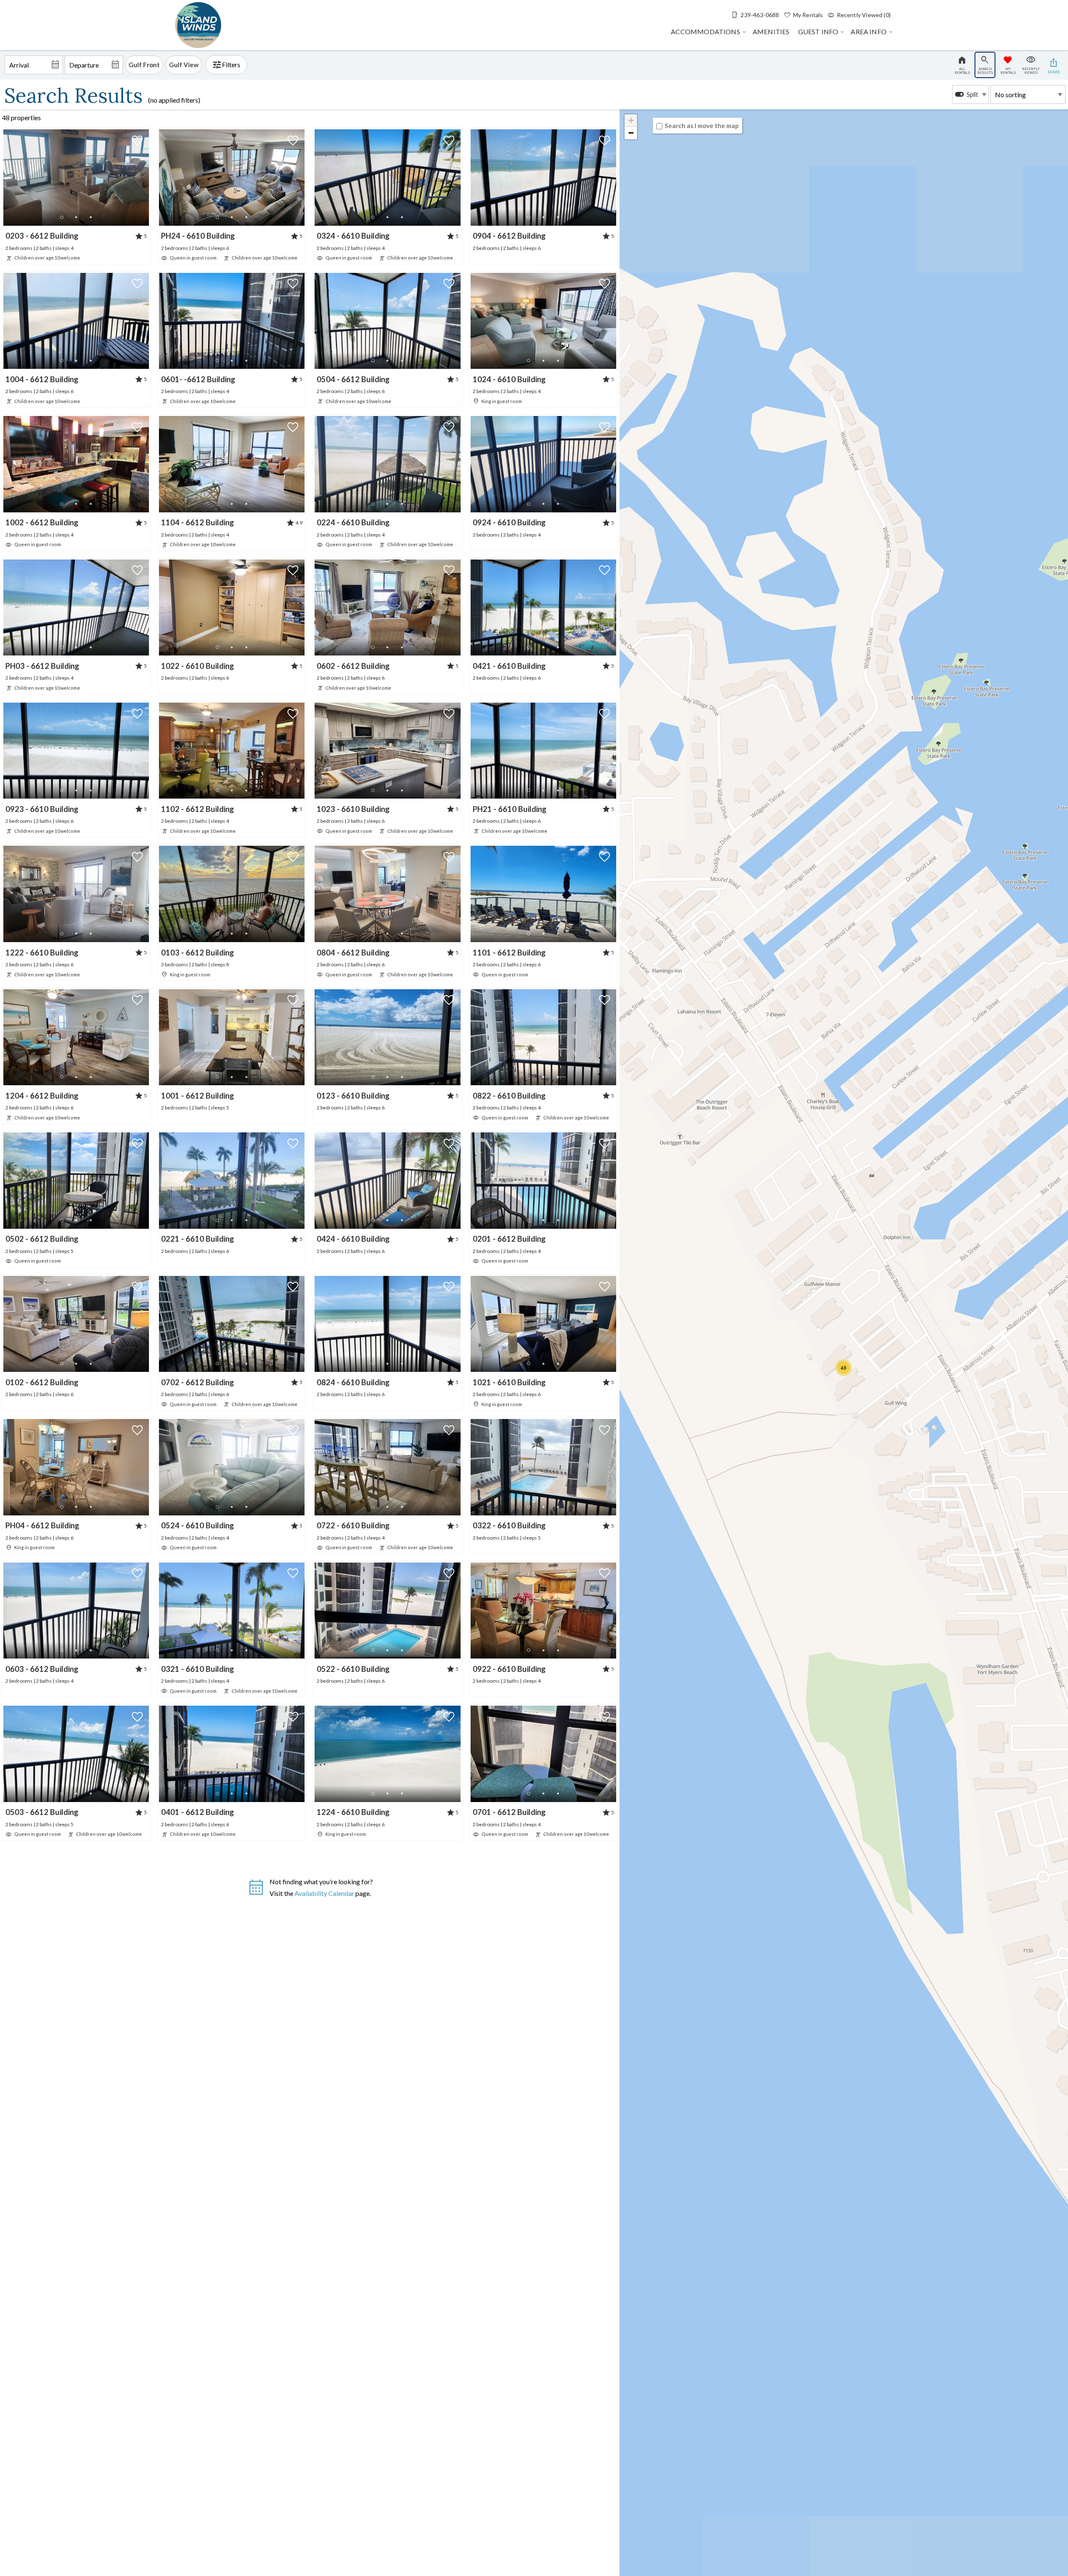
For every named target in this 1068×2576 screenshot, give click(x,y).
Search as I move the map (702, 126)
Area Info (869, 32)
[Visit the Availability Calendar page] (256, 1891)
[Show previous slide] (6, 177)
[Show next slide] (146, 177)
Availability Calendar (324, 1893)
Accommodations (705, 32)
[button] (76, 217)
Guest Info (818, 32)
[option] (970, 95)
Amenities (771, 32)
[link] (76, 196)
